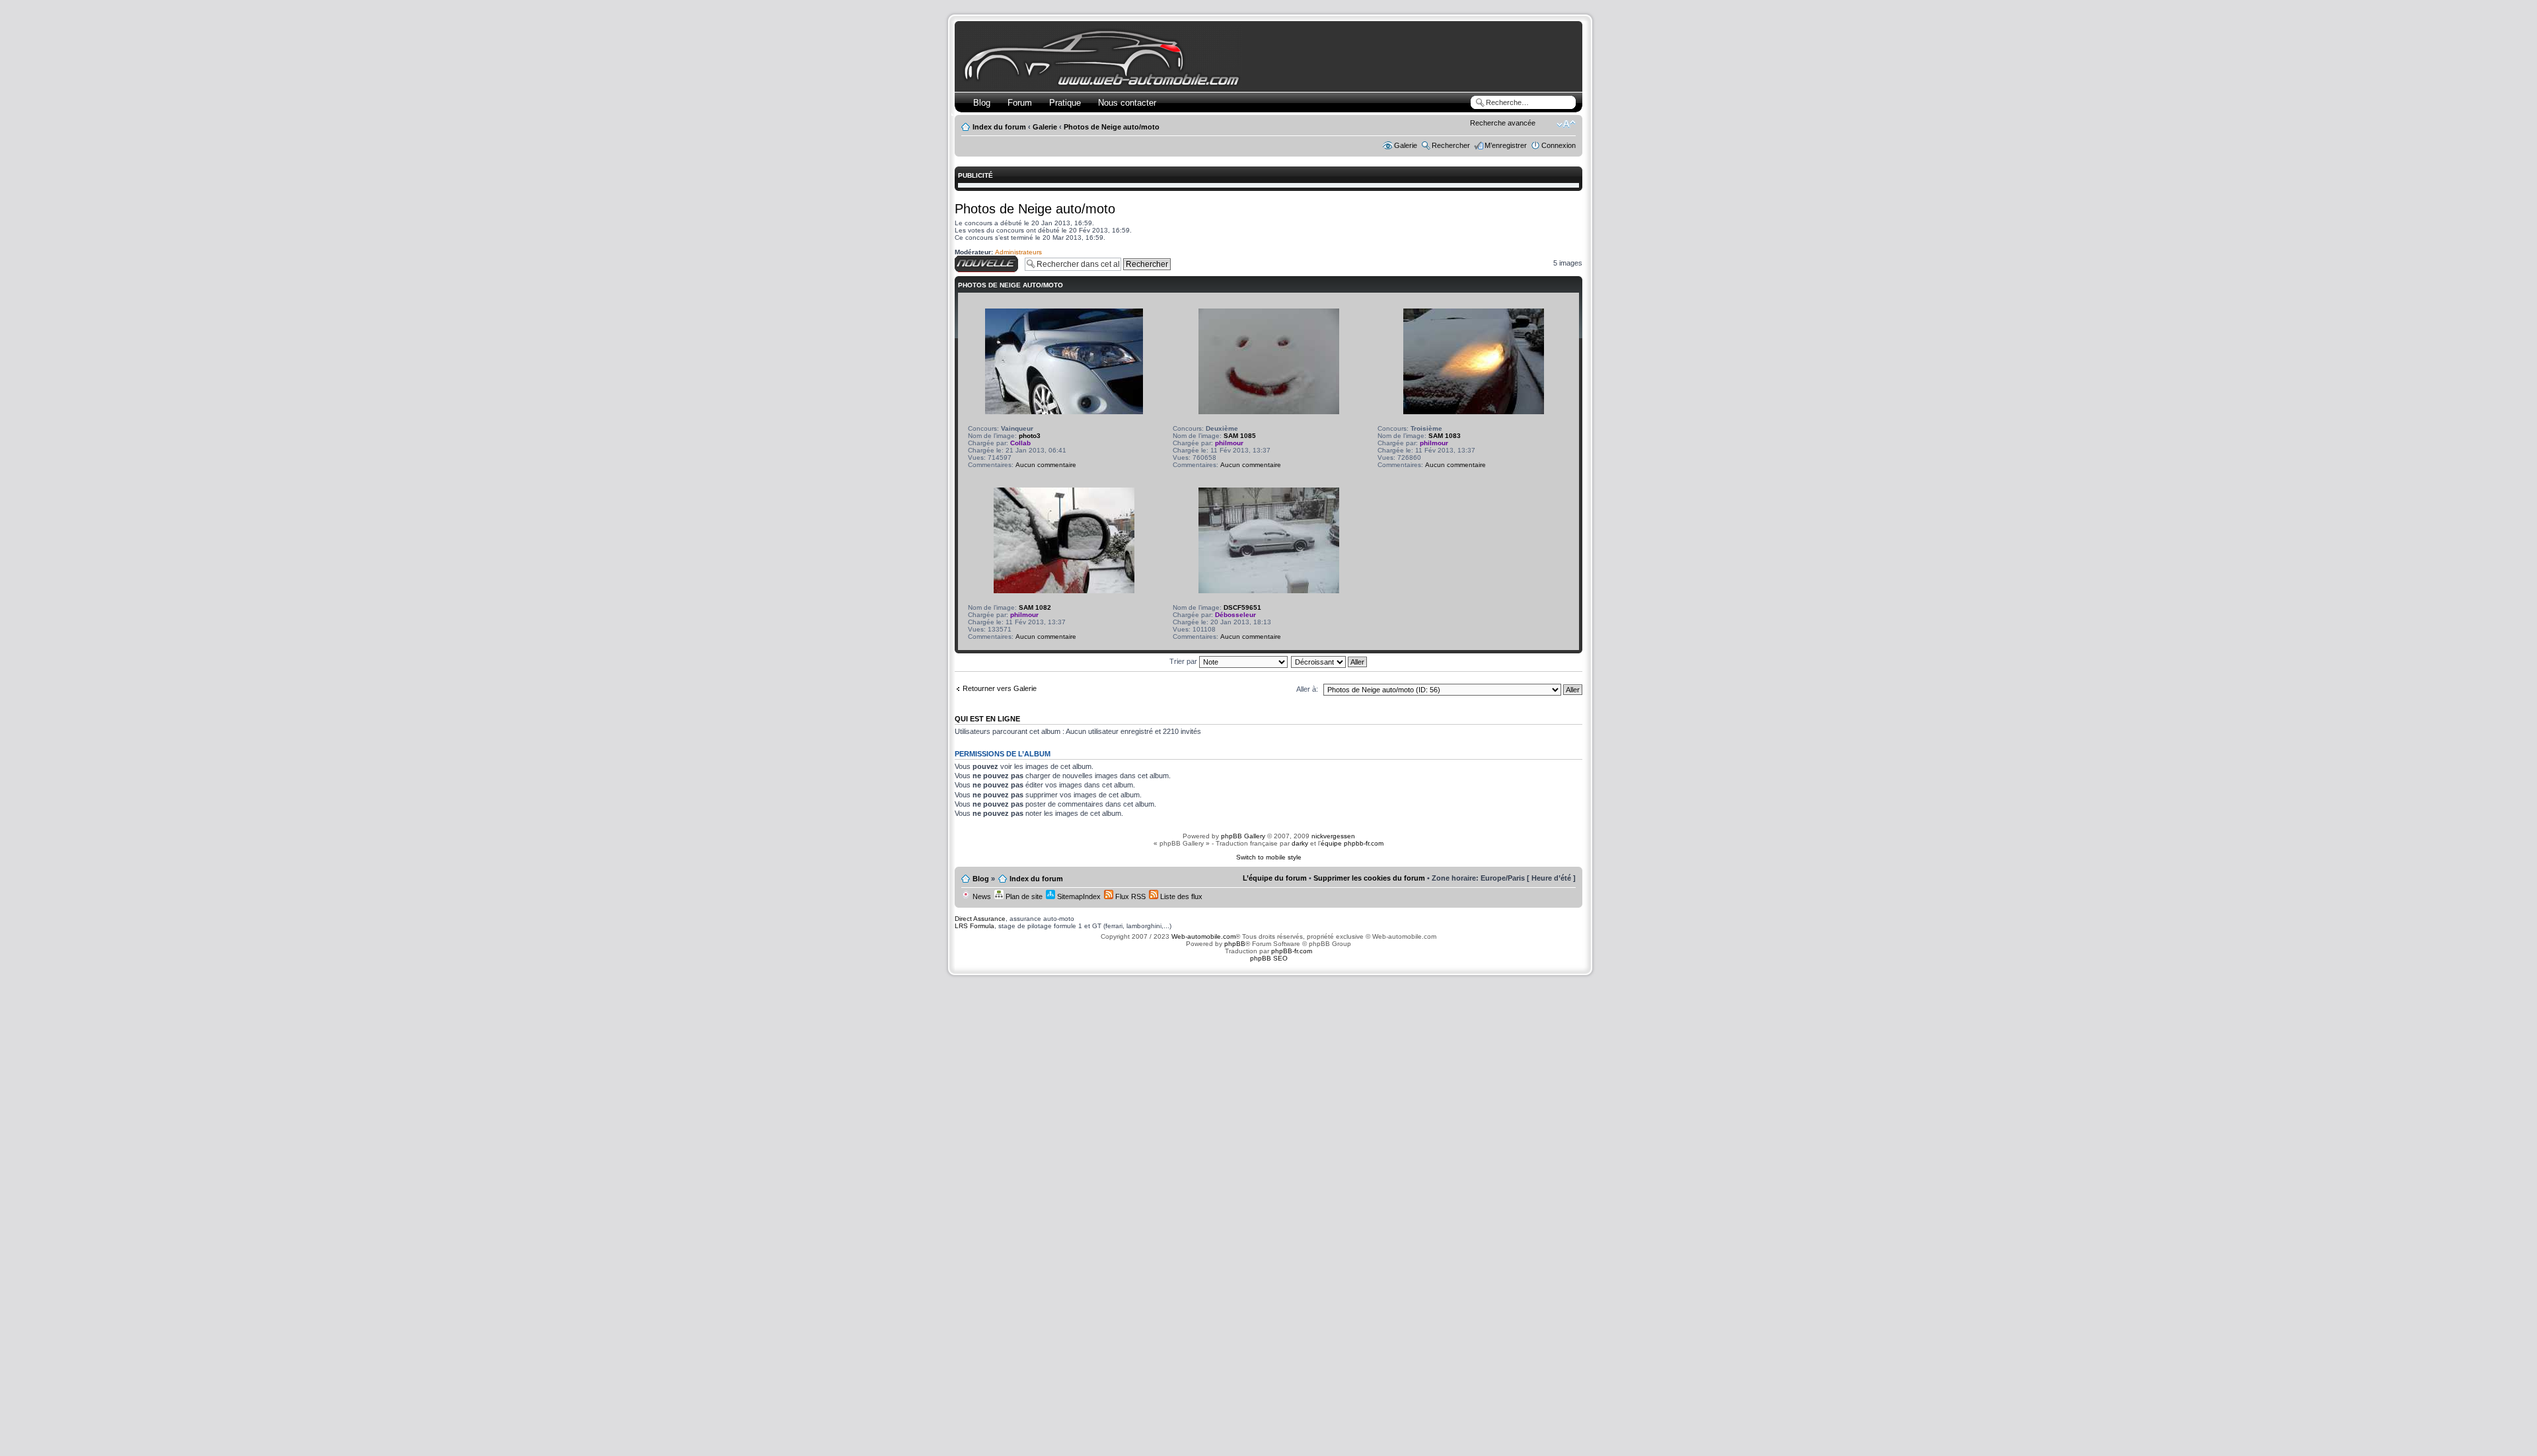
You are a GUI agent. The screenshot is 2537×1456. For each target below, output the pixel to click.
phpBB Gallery (1243, 836)
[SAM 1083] (1474, 412)
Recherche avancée (1503, 123)
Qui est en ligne (987, 719)
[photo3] (1064, 412)
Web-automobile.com (1202, 936)
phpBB (1235, 944)
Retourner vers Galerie (1000, 688)
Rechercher (1451, 145)
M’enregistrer (1506, 145)
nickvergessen (1333, 836)
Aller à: (1307, 689)
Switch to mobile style (1269, 857)
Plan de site (1023, 896)
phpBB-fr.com (1292, 951)
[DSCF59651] (1269, 591)
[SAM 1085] (1269, 412)
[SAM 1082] (1064, 591)
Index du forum (999, 127)
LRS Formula (974, 926)
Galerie (1045, 127)
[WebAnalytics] (1268, 984)
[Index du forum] (1104, 84)
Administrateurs (1018, 252)
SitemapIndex (1078, 896)
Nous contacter (1127, 103)
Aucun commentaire (1046, 465)
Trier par (1184, 661)
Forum (1020, 103)
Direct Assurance (980, 919)
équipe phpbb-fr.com (1352, 843)
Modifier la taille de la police (1566, 124)
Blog (982, 103)
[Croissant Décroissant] (1330, 661)
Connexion (1559, 145)
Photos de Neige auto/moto (1112, 127)
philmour (1229, 443)
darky (1300, 843)
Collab (1020, 443)
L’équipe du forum (1275, 878)
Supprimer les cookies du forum (1369, 878)
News (981, 896)
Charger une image (985, 260)
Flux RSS (1129, 896)
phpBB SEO (1269, 958)
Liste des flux (1180, 896)
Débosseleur (1235, 615)
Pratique (1065, 103)
